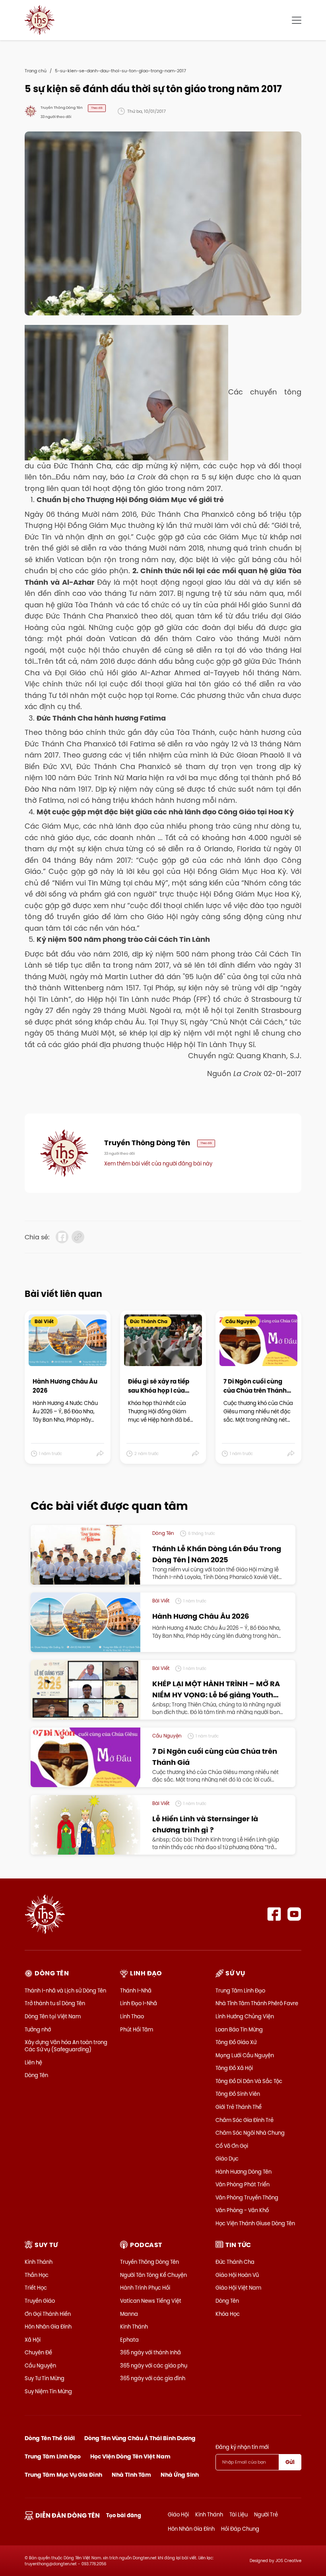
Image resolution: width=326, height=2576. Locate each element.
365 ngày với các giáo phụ (154, 2365)
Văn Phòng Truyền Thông (247, 2197)
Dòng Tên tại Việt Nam (53, 2016)
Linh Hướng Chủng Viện (245, 2016)
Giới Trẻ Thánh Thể (239, 2107)
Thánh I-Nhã (136, 1990)
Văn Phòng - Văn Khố (242, 2210)
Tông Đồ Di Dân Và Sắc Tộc (249, 2081)
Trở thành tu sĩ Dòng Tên (55, 2003)
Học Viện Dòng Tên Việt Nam (130, 2456)
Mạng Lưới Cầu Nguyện (245, 2055)
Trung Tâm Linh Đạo (240, 1990)
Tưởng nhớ (38, 2029)
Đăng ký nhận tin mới (242, 2447)
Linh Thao (132, 2016)
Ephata (129, 2340)
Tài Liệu (239, 2514)
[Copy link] (78, 1237)
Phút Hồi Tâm (137, 2029)
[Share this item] (100, 1454)
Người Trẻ (266, 2514)
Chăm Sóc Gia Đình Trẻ (244, 2120)
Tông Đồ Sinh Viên (238, 2094)
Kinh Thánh (39, 2262)
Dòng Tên (36, 2075)
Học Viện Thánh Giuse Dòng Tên (255, 2223)
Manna (129, 2314)
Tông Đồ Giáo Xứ (236, 2042)
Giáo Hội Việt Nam (238, 2288)
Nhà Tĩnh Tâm (131, 2475)
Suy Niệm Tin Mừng (48, 2391)
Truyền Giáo (40, 2301)
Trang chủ (36, 71)
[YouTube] (294, 1914)
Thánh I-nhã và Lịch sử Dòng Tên (65, 1990)
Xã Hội (33, 2340)
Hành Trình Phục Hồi (145, 2288)
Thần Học (37, 2275)
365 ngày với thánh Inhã (150, 2352)
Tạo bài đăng (124, 2515)
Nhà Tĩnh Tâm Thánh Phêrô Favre (257, 2003)
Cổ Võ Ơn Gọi (232, 2146)
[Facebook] (274, 1914)
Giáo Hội (178, 2514)
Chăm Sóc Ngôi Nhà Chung (250, 2133)
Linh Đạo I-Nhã (139, 2003)
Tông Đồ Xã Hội (234, 2068)
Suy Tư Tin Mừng (45, 2378)
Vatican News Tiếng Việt (151, 2301)
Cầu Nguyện (40, 2365)
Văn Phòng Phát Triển (243, 2184)
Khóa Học (228, 2314)
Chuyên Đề (38, 2352)
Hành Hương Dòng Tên (244, 2172)
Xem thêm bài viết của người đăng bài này (158, 1163)
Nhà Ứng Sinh (180, 2475)
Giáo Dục (227, 2159)
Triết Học (36, 2288)
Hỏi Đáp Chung (240, 2529)
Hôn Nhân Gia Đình (48, 2327)
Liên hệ (33, 2062)
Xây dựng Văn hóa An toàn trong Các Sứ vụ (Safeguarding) (66, 2046)
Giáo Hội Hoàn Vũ (237, 2275)
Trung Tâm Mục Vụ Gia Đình (63, 2475)
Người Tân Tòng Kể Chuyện (153, 2275)
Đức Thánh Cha (235, 2262)
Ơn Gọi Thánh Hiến (48, 2314)
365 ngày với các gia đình (153, 2378)
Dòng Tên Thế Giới (50, 2438)
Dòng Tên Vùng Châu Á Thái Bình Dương (140, 2438)
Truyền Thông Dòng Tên (149, 2262)
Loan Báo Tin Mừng (239, 2029)
